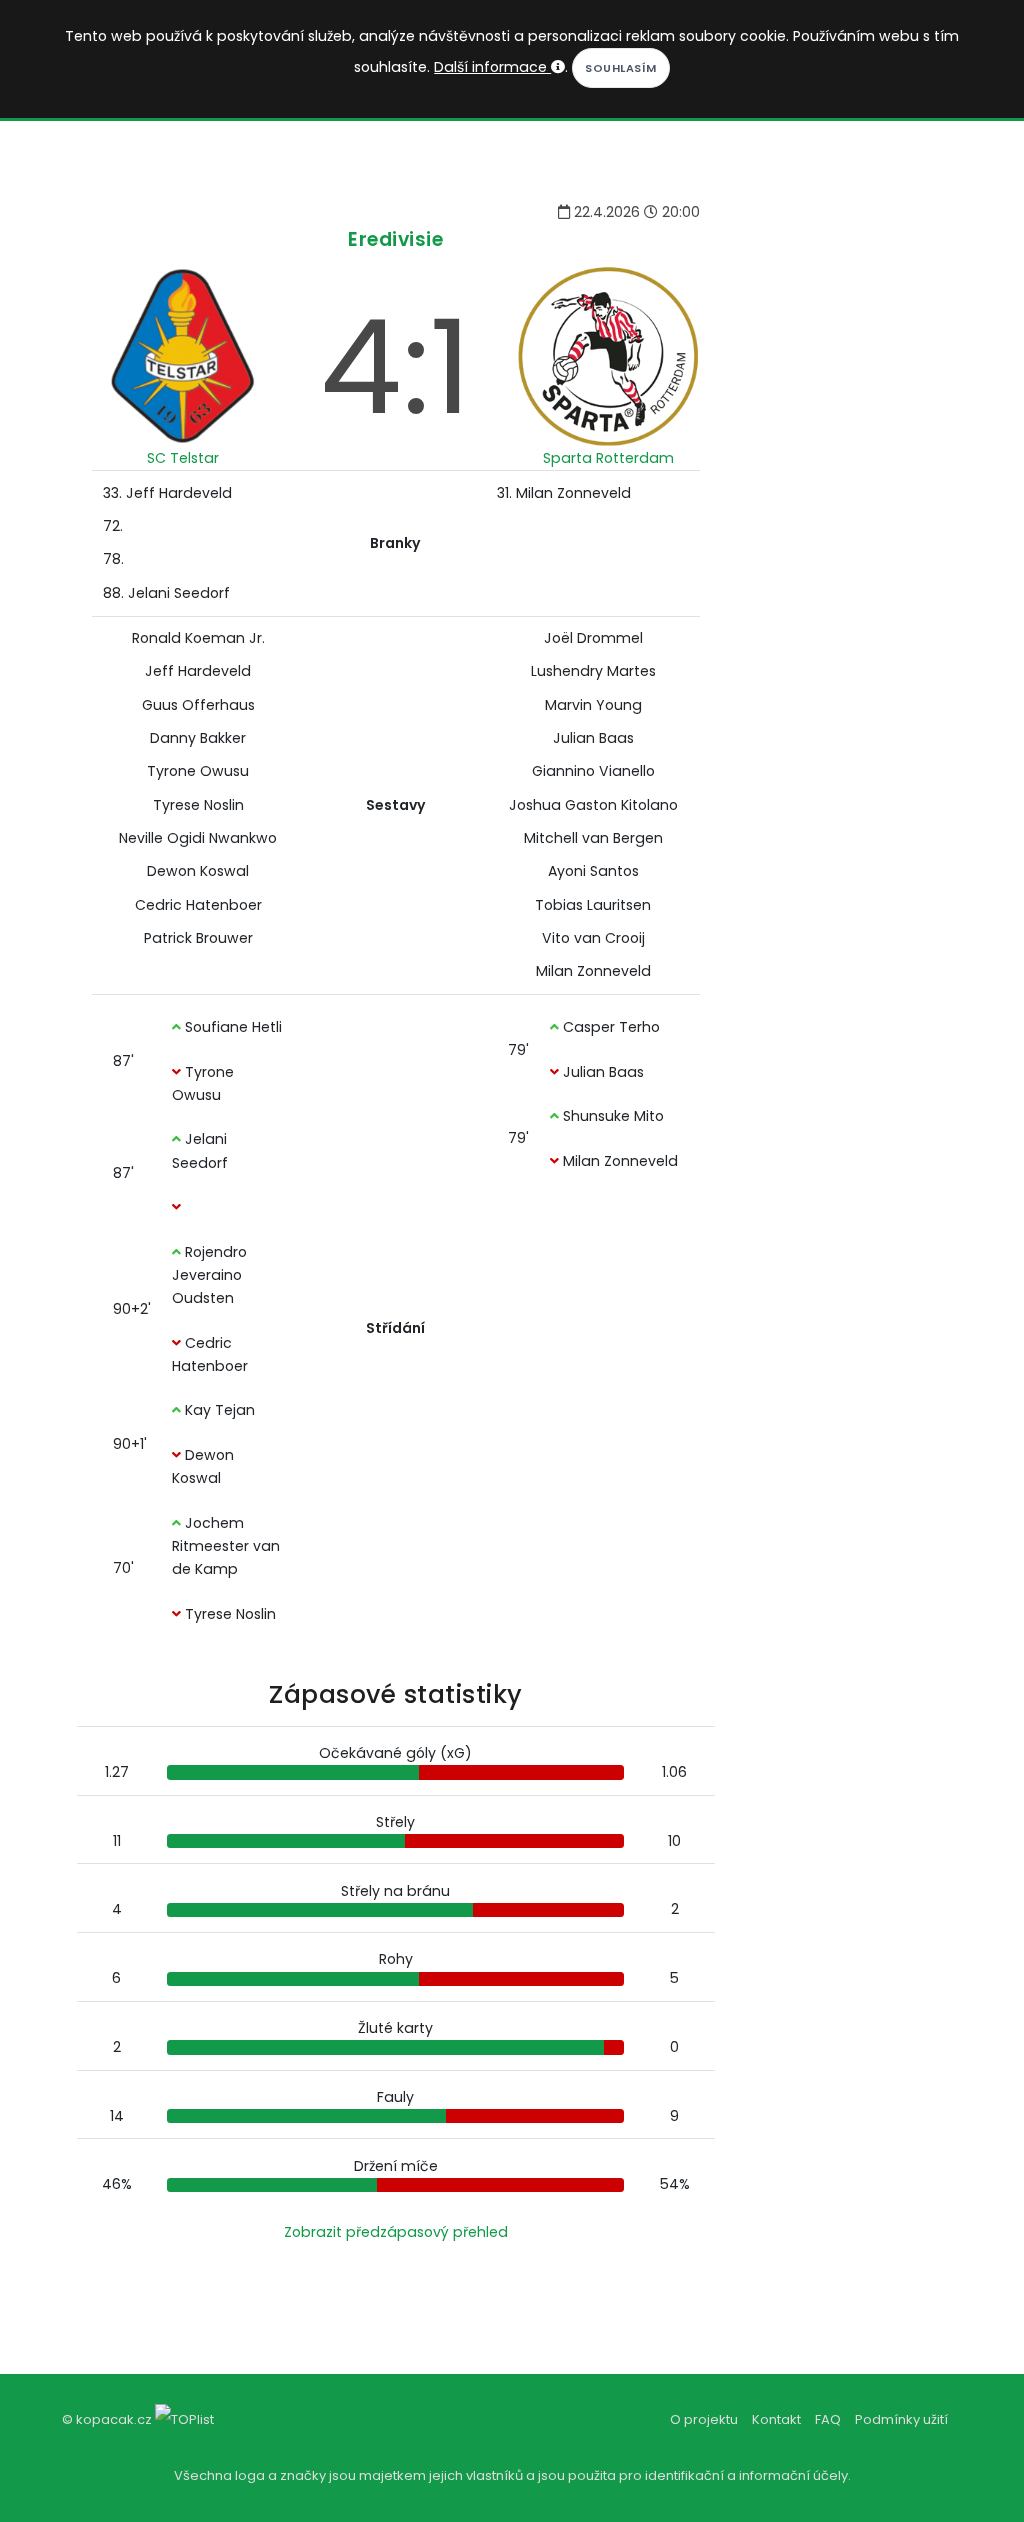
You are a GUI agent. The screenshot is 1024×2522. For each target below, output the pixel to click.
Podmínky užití (901, 2419)
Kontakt (776, 2419)
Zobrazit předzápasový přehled (396, 2232)
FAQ (828, 2419)
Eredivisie (395, 239)
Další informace (492, 67)
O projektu (704, 2419)
